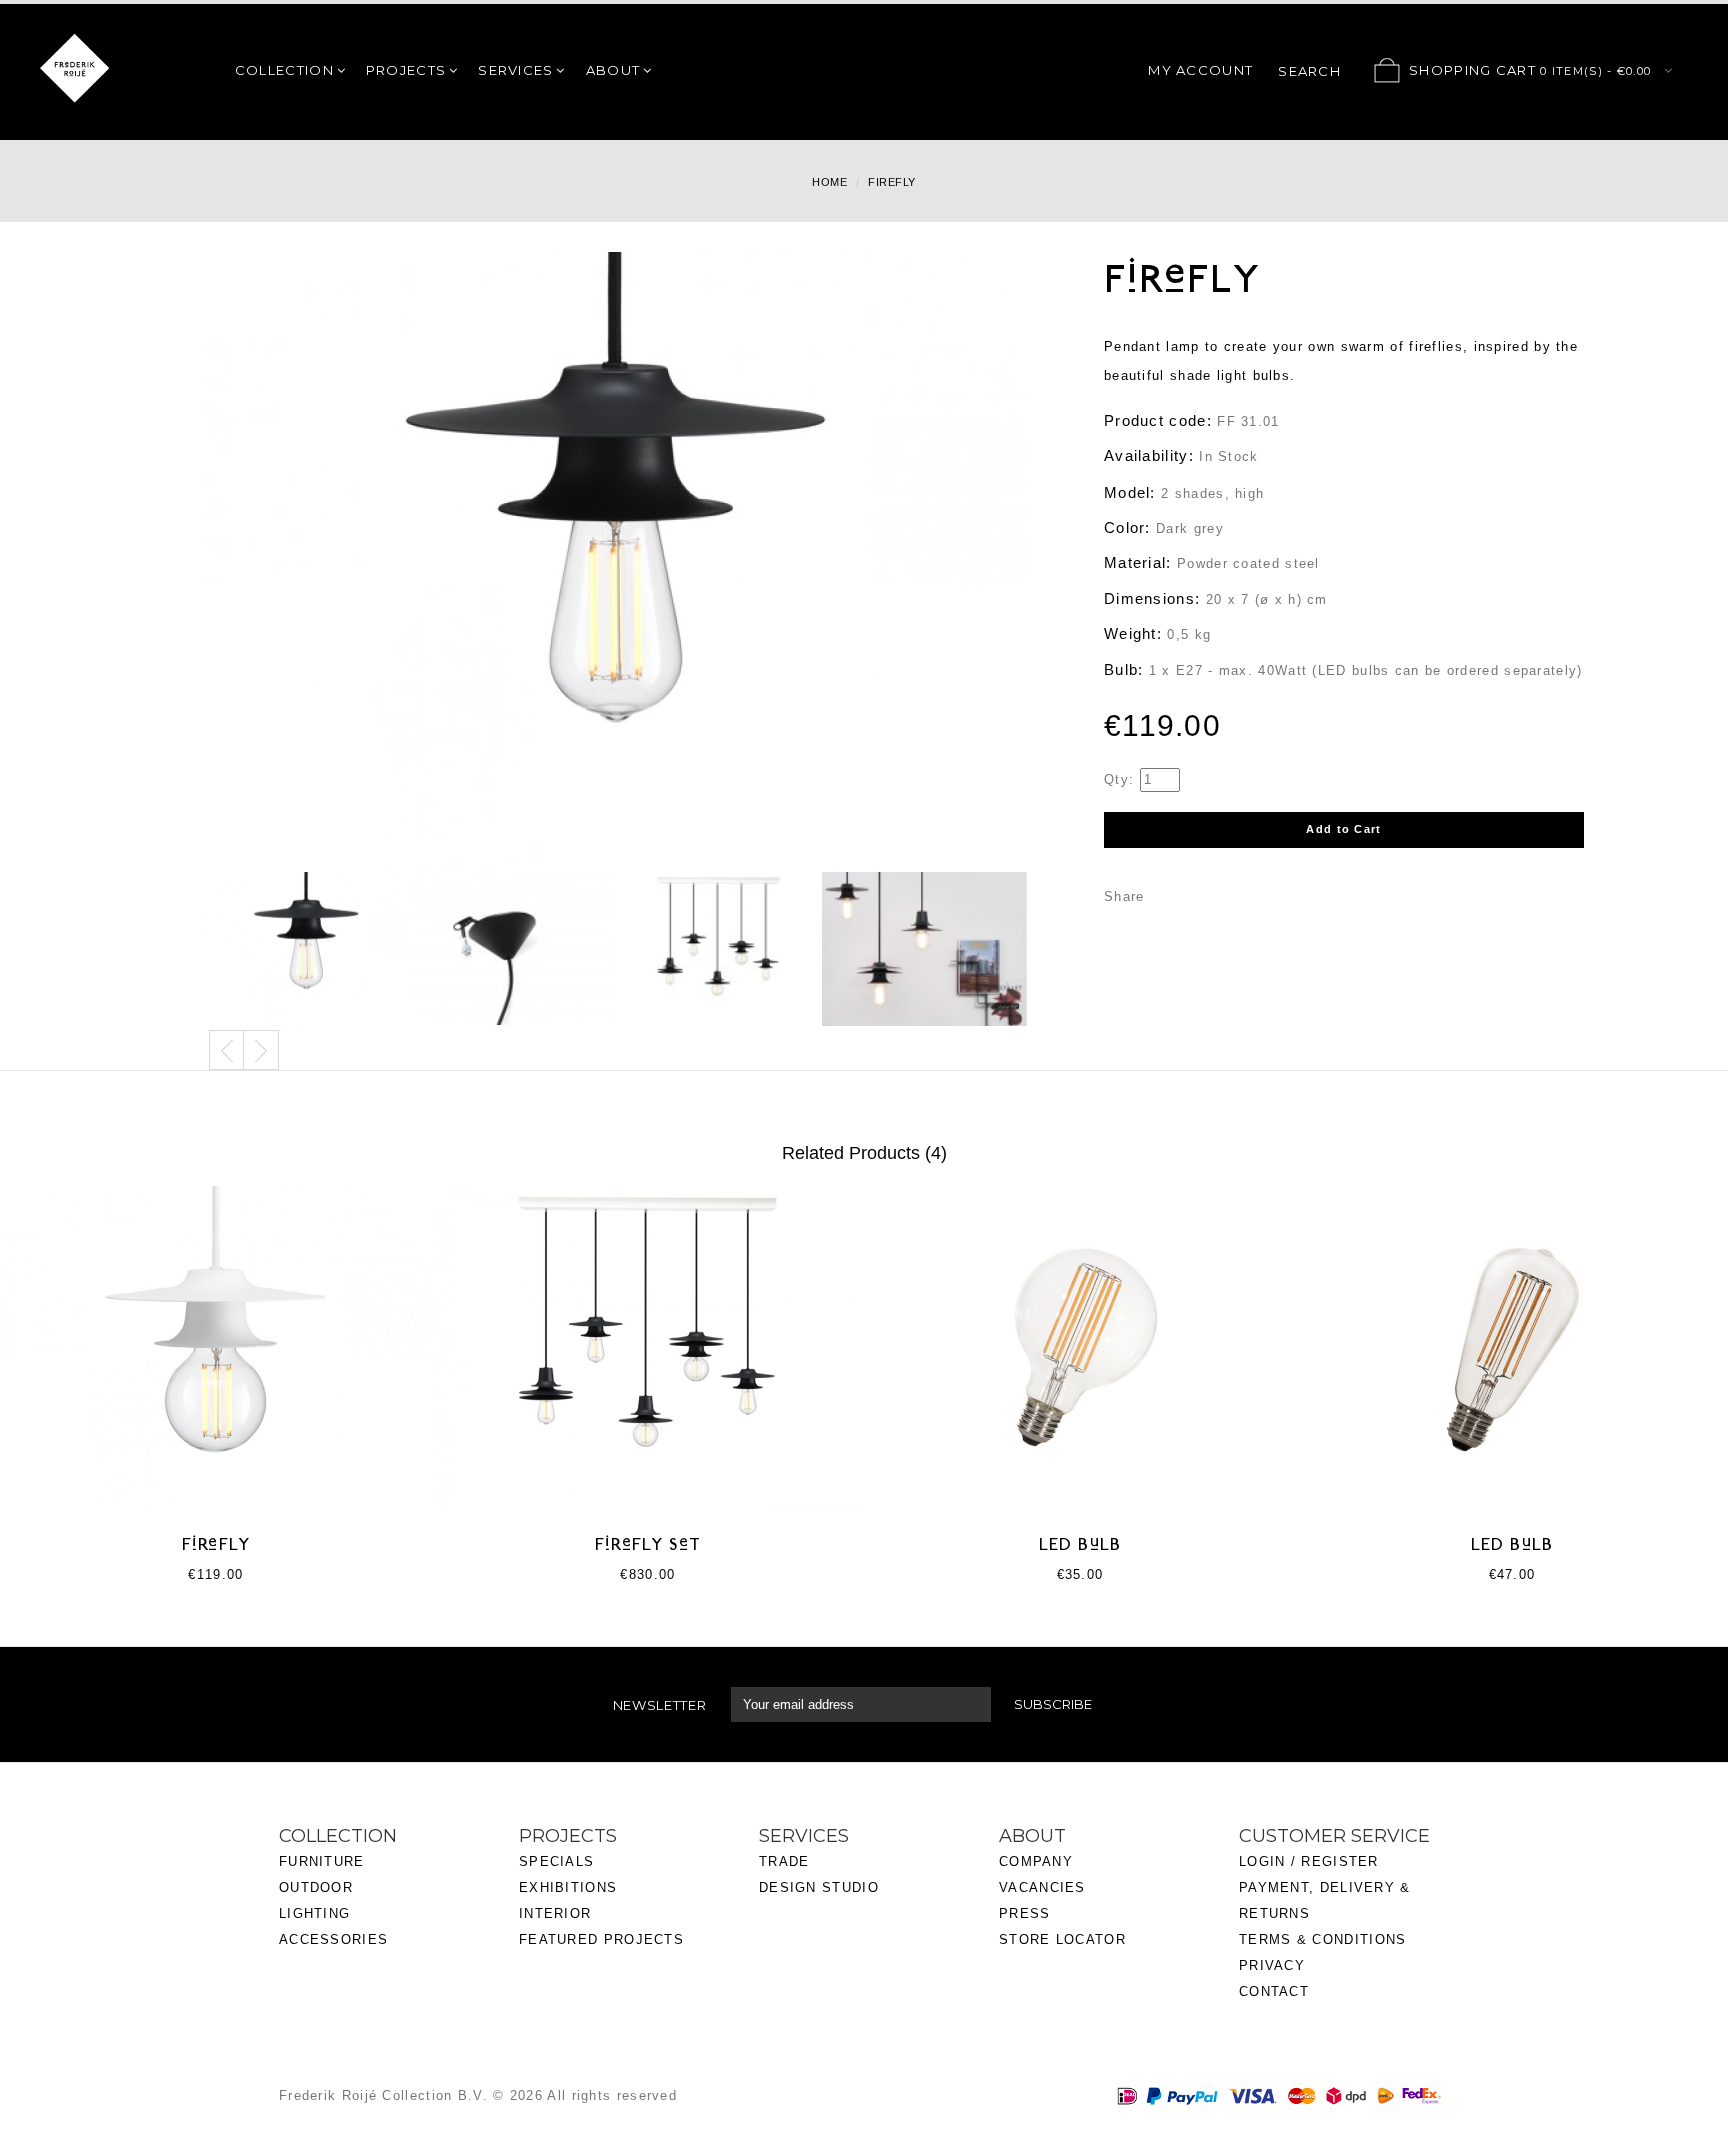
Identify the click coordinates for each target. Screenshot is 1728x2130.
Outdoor (316, 1887)
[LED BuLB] (1080, 1347)
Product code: (1158, 420)
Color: (1127, 527)
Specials (556, 1861)
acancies (1046, 1887)
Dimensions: (1152, 598)
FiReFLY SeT (648, 1546)
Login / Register (1309, 1861)
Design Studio (819, 1887)
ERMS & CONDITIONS (1327, 1939)
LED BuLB (1080, 1546)
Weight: (1133, 633)
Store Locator (1062, 1939)
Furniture (322, 1861)
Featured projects (601, 1939)
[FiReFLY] (307, 949)
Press (1025, 1913)
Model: (1130, 492)
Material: (1138, 562)
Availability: (1149, 455)
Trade (784, 1861)
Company (1036, 1861)
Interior (555, 1913)
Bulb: (1124, 669)
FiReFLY (216, 1546)
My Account (1200, 70)
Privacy (1272, 1965)
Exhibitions (568, 1887)
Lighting (314, 1913)
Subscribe (1053, 1704)
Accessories (333, 1939)
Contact (1274, 1991)
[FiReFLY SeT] (648, 1347)
